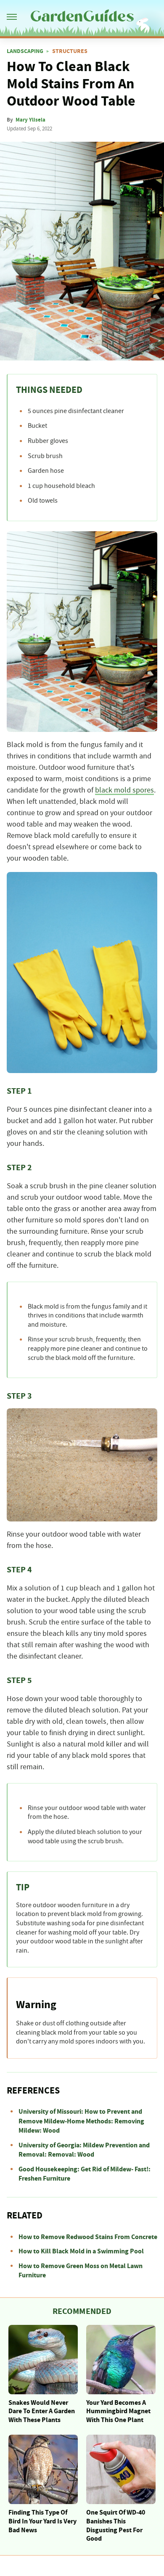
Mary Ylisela (30, 120)
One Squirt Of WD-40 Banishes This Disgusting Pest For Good (116, 2526)
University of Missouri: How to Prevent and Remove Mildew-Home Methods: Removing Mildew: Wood (81, 2121)
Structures (70, 51)
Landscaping (25, 51)
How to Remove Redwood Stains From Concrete (88, 2237)
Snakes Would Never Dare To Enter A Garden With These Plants (42, 2412)
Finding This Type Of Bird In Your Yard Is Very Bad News (42, 2521)
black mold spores (124, 790)
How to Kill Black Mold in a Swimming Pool (81, 2251)
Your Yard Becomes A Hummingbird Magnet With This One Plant (118, 2412)
